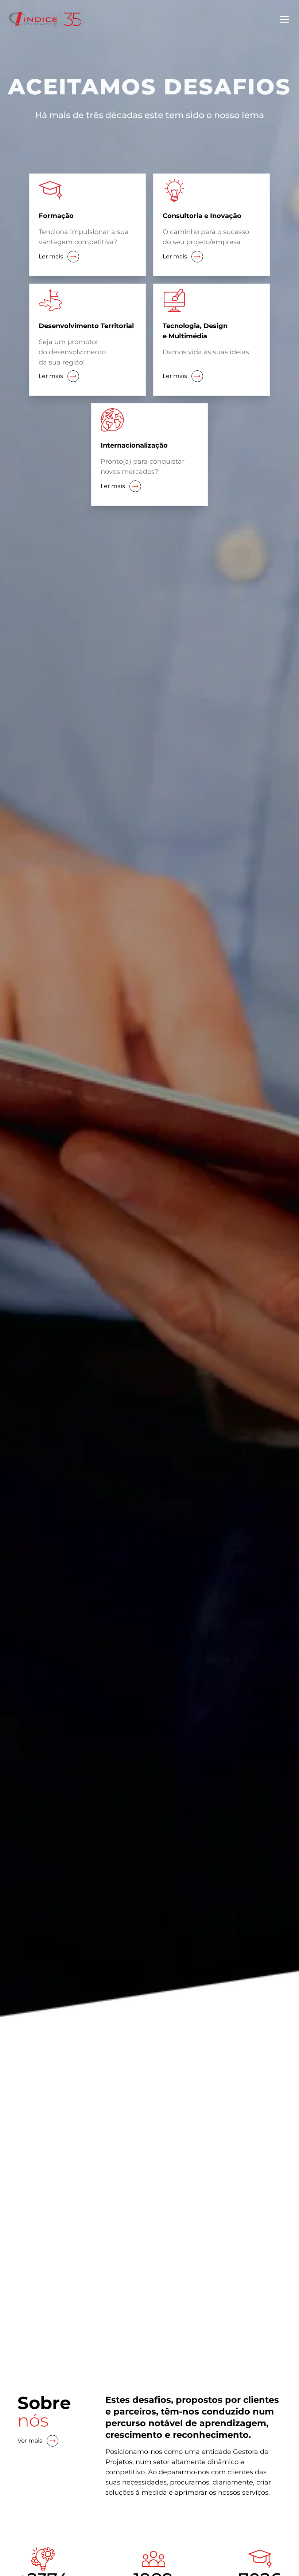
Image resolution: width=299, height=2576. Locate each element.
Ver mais (30, 2441)
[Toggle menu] (284, 19)
